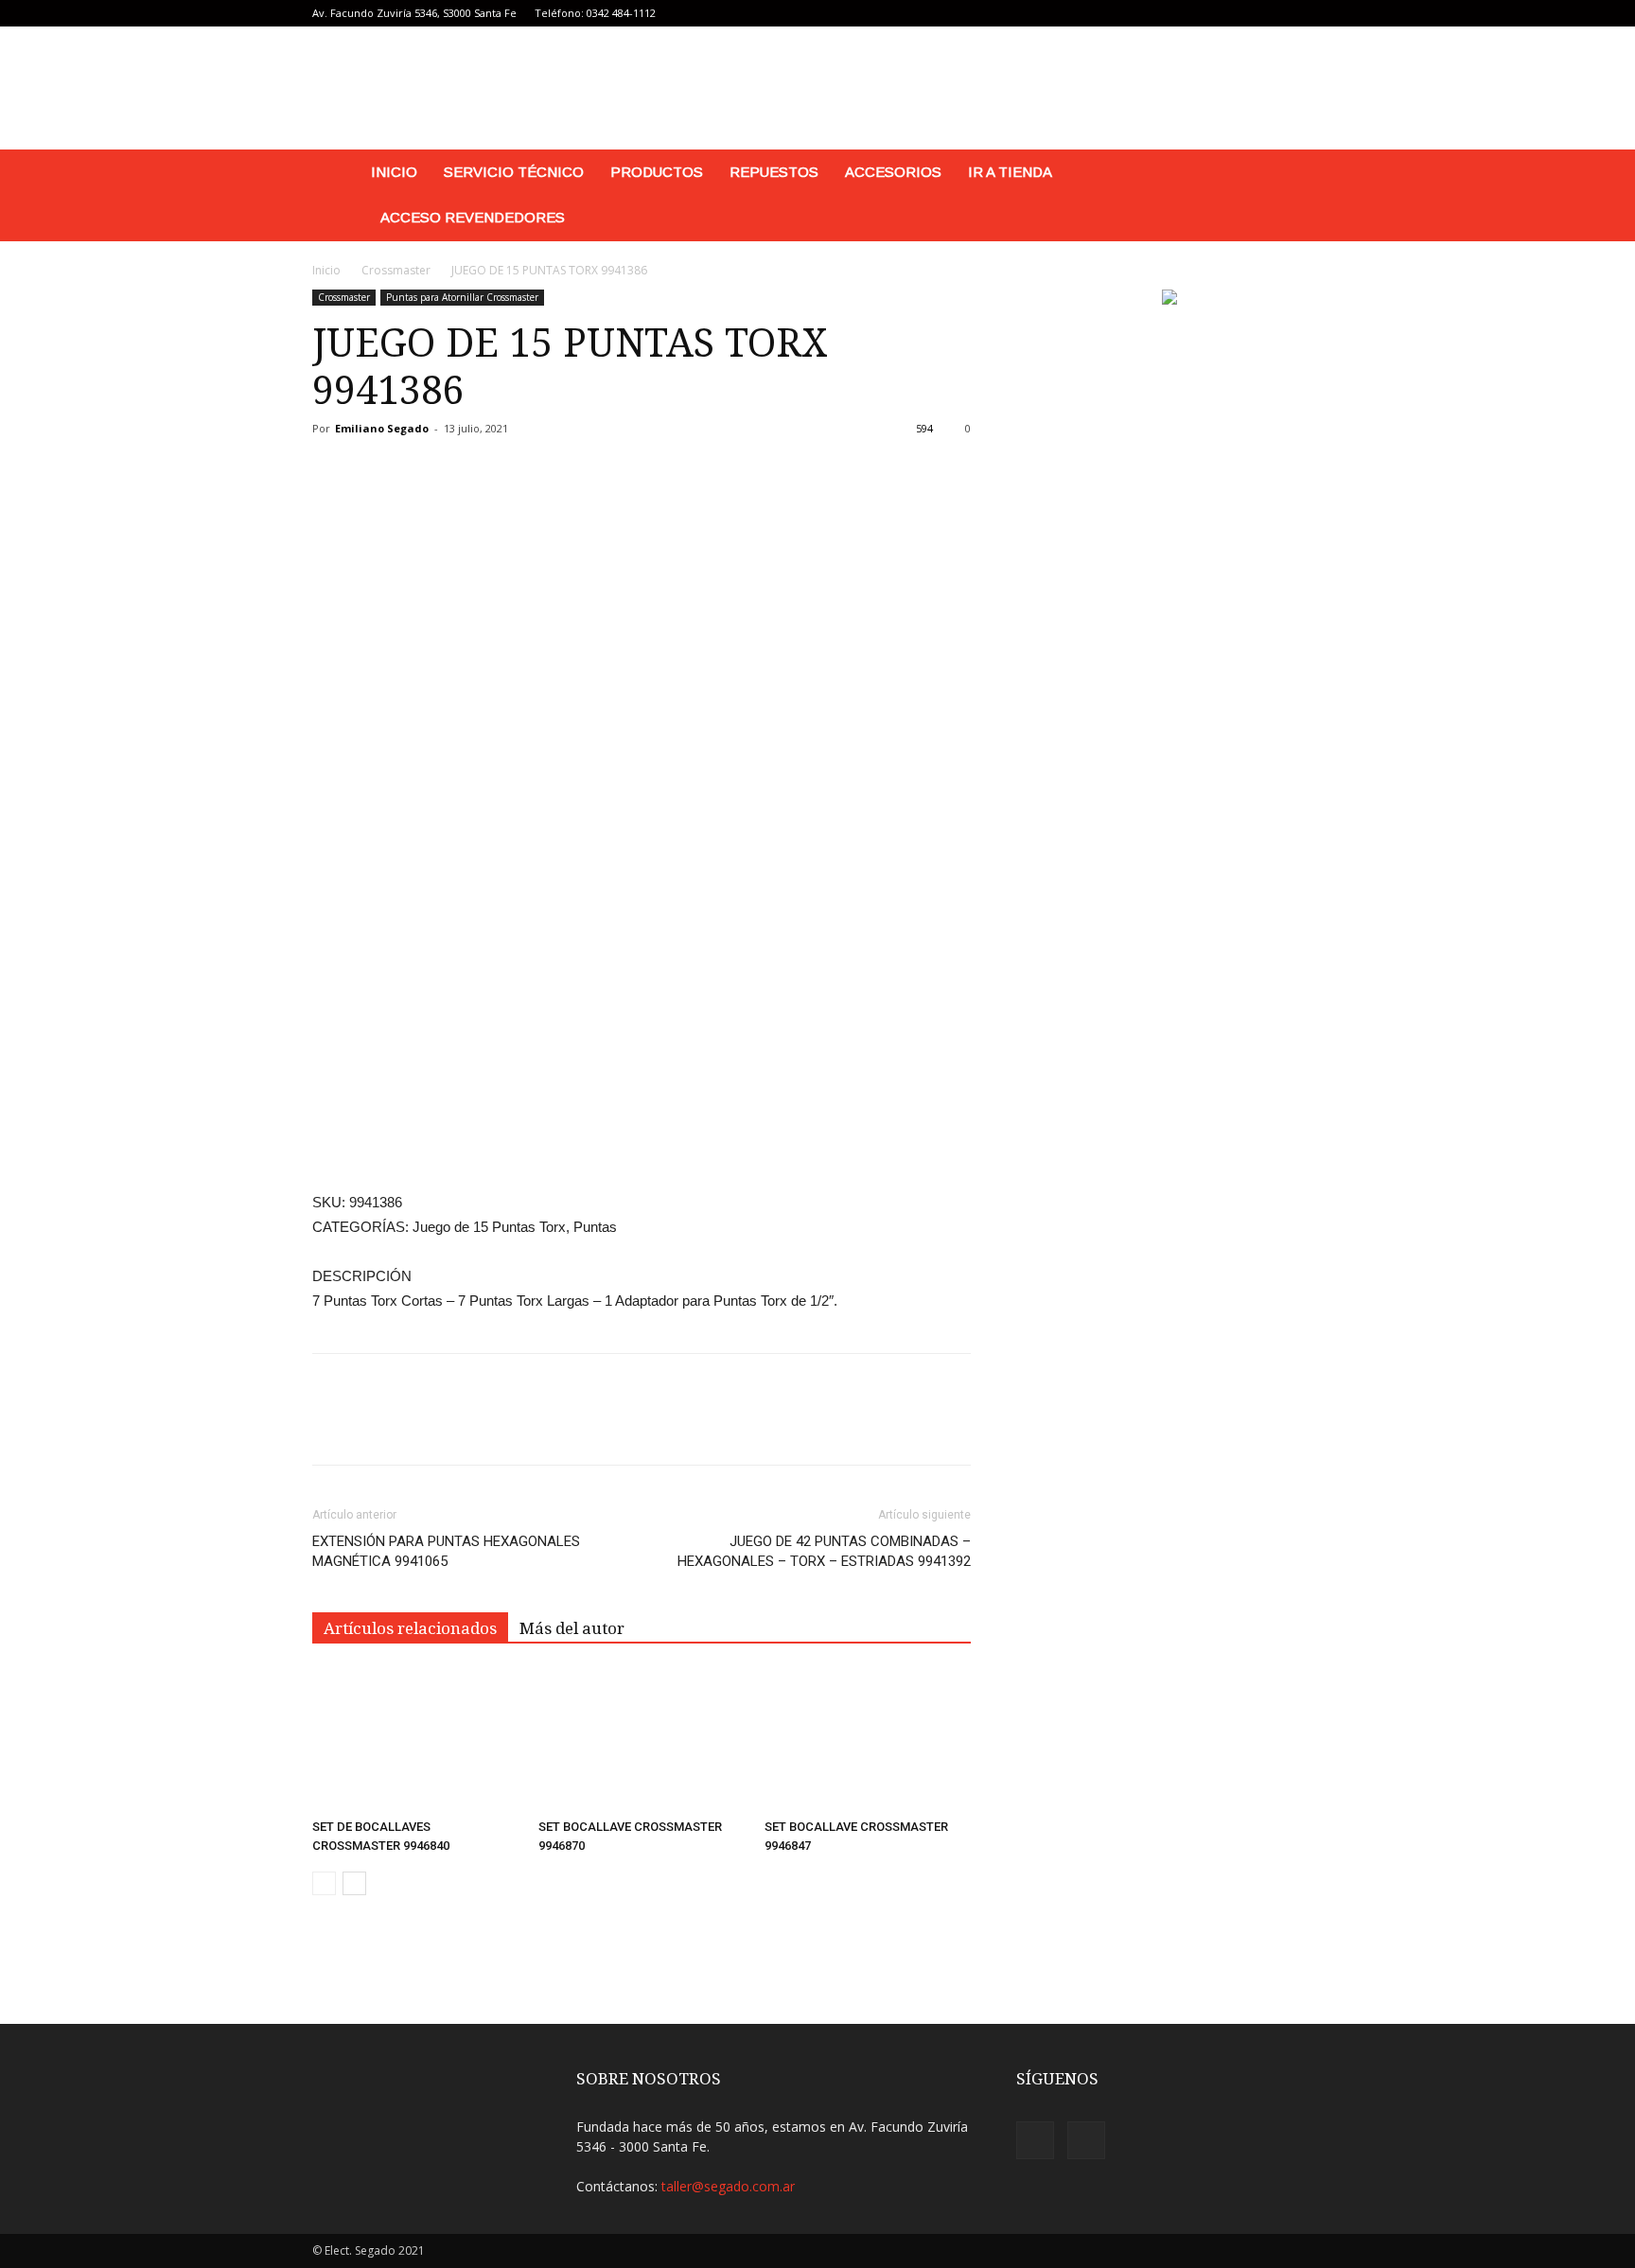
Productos (657, 172)
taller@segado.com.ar (728, 2186)
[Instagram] (1309, 13)
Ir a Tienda (1010, 172)
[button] (1300, 174)
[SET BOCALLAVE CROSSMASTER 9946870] (642, 1740)
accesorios (893, 172)
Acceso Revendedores (473, 217)
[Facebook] (1277, 13)
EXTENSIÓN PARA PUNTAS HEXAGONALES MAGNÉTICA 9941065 (446, 1551)
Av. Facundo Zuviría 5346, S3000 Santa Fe (414, 13)
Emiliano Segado (382, 428)
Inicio (394, 172)
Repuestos (774, 172)
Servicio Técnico (514, 172)
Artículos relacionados (410, 1628)
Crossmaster (396, 270)
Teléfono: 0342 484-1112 (595, 13)
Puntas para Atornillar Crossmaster (462, 297)
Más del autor (572, 1628)
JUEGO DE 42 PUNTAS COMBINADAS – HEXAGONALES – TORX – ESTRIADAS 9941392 (824, 1551)
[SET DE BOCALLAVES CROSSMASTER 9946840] (415, 1740)
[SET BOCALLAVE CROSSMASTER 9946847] (868, 1740)
